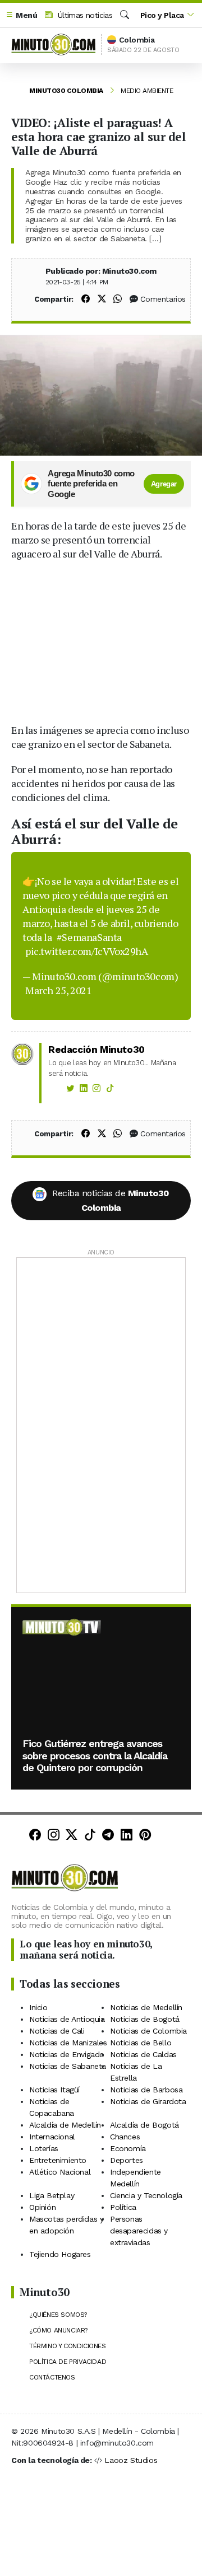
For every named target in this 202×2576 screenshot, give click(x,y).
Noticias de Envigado (67, 2054)
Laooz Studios (131, 2460)
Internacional (52, 2137)
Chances (125, 2137)
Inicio (38, 2007)
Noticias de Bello (141, 2043)
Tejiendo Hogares (60, 2254)
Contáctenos (52, 2377)
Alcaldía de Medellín (65, 2125)
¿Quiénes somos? (58, 2315)
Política (123, 2207)
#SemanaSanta (89, 937)
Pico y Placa (162, 15)
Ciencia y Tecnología (146, 2195)
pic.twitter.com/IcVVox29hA (87, 951)
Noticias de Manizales (68, 2043)
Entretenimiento (58, 2160)
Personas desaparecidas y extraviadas (139, 2231)
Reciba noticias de (111, 1200)
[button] (21, 15)
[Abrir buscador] (125, 15)
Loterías (44, 2148)
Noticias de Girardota (148, 2101)
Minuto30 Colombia (66, 91)
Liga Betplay (52, 2195)
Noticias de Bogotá (145, 2019)
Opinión (42, 2207)
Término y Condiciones (68, 2346)
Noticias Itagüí (54, 2090)
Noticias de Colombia (148, 2031)
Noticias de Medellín (146, 2007)
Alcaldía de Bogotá (144, 2125)
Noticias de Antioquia (67, 2019)
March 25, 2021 (58, 990)
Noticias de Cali (57, 2031)
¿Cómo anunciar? (58, 2330)
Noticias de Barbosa (146, 2090)
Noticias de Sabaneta (68, 2066)
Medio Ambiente (147, 91)
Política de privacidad (68, 2362)
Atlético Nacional (60, 2172)
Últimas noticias (84, 15)
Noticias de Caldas (143, 2054)
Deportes (127, 2160)
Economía (128, 2148)
